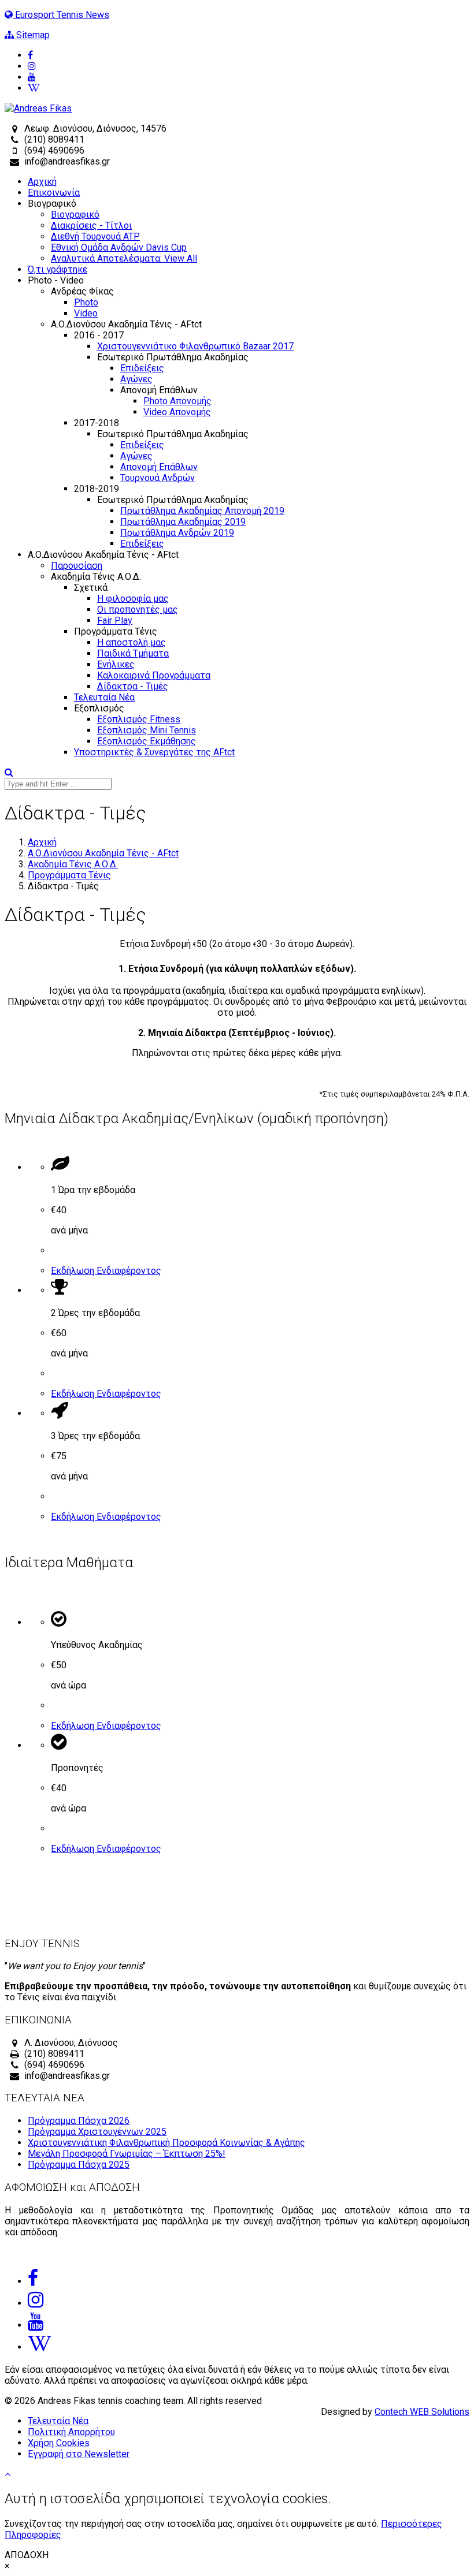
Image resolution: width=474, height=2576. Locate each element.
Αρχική (42, 182)
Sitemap (32, 35)
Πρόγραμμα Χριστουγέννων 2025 (97, 2132)
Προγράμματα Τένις (69, 875)
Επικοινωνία (54, 193)
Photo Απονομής (177, 401)
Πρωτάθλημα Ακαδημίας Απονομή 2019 (202, 511)
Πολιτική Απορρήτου (71, 2432)
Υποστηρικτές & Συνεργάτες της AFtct (154, 752)
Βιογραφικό (75, 215)
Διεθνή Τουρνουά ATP (95, 236)
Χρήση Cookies (59, 2443)
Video (86, 313)
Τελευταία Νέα (104, 697)
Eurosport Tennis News (61, 15)
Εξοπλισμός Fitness (139, 719)
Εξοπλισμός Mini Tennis (147, 730)
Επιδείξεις (142, 368)
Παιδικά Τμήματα (133, 653)
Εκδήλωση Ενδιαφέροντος (106, 1271)
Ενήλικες (116, 664)
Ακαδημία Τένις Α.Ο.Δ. (73, 864)
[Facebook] (249, 55)
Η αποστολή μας (132, 642)
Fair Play (115, 620)
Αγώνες (136, 379)
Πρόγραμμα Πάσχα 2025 (79, 2165)
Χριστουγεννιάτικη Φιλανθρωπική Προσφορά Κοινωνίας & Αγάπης (166, 2143)
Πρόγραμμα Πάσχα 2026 (79, 2121)
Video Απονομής (177, 412)
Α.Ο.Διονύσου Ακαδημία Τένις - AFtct (103, 853)
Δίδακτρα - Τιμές (133, 686)
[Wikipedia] (249, 88)
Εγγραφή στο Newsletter (79, 2454)
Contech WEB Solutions (422, 2412)
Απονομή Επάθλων (159, 467)
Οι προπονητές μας (138, 609)
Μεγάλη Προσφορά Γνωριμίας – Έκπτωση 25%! (127, 2154)
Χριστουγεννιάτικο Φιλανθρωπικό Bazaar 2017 (195, 346)
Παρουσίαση (77, 566)
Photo (86, 302)
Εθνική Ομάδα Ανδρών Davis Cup (119, 247)
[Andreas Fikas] (38, 108)
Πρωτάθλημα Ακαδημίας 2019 (183, 522)
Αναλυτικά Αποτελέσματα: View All (124, 258)
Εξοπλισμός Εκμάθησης (147, 741)
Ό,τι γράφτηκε (58, 269)
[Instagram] (249, 66)
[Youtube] (249, 77)
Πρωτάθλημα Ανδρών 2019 (177, 533)
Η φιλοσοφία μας (133, 599)
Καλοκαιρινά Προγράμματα (154, 675)
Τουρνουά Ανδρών (158, 478)
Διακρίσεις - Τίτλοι (91, 225)
